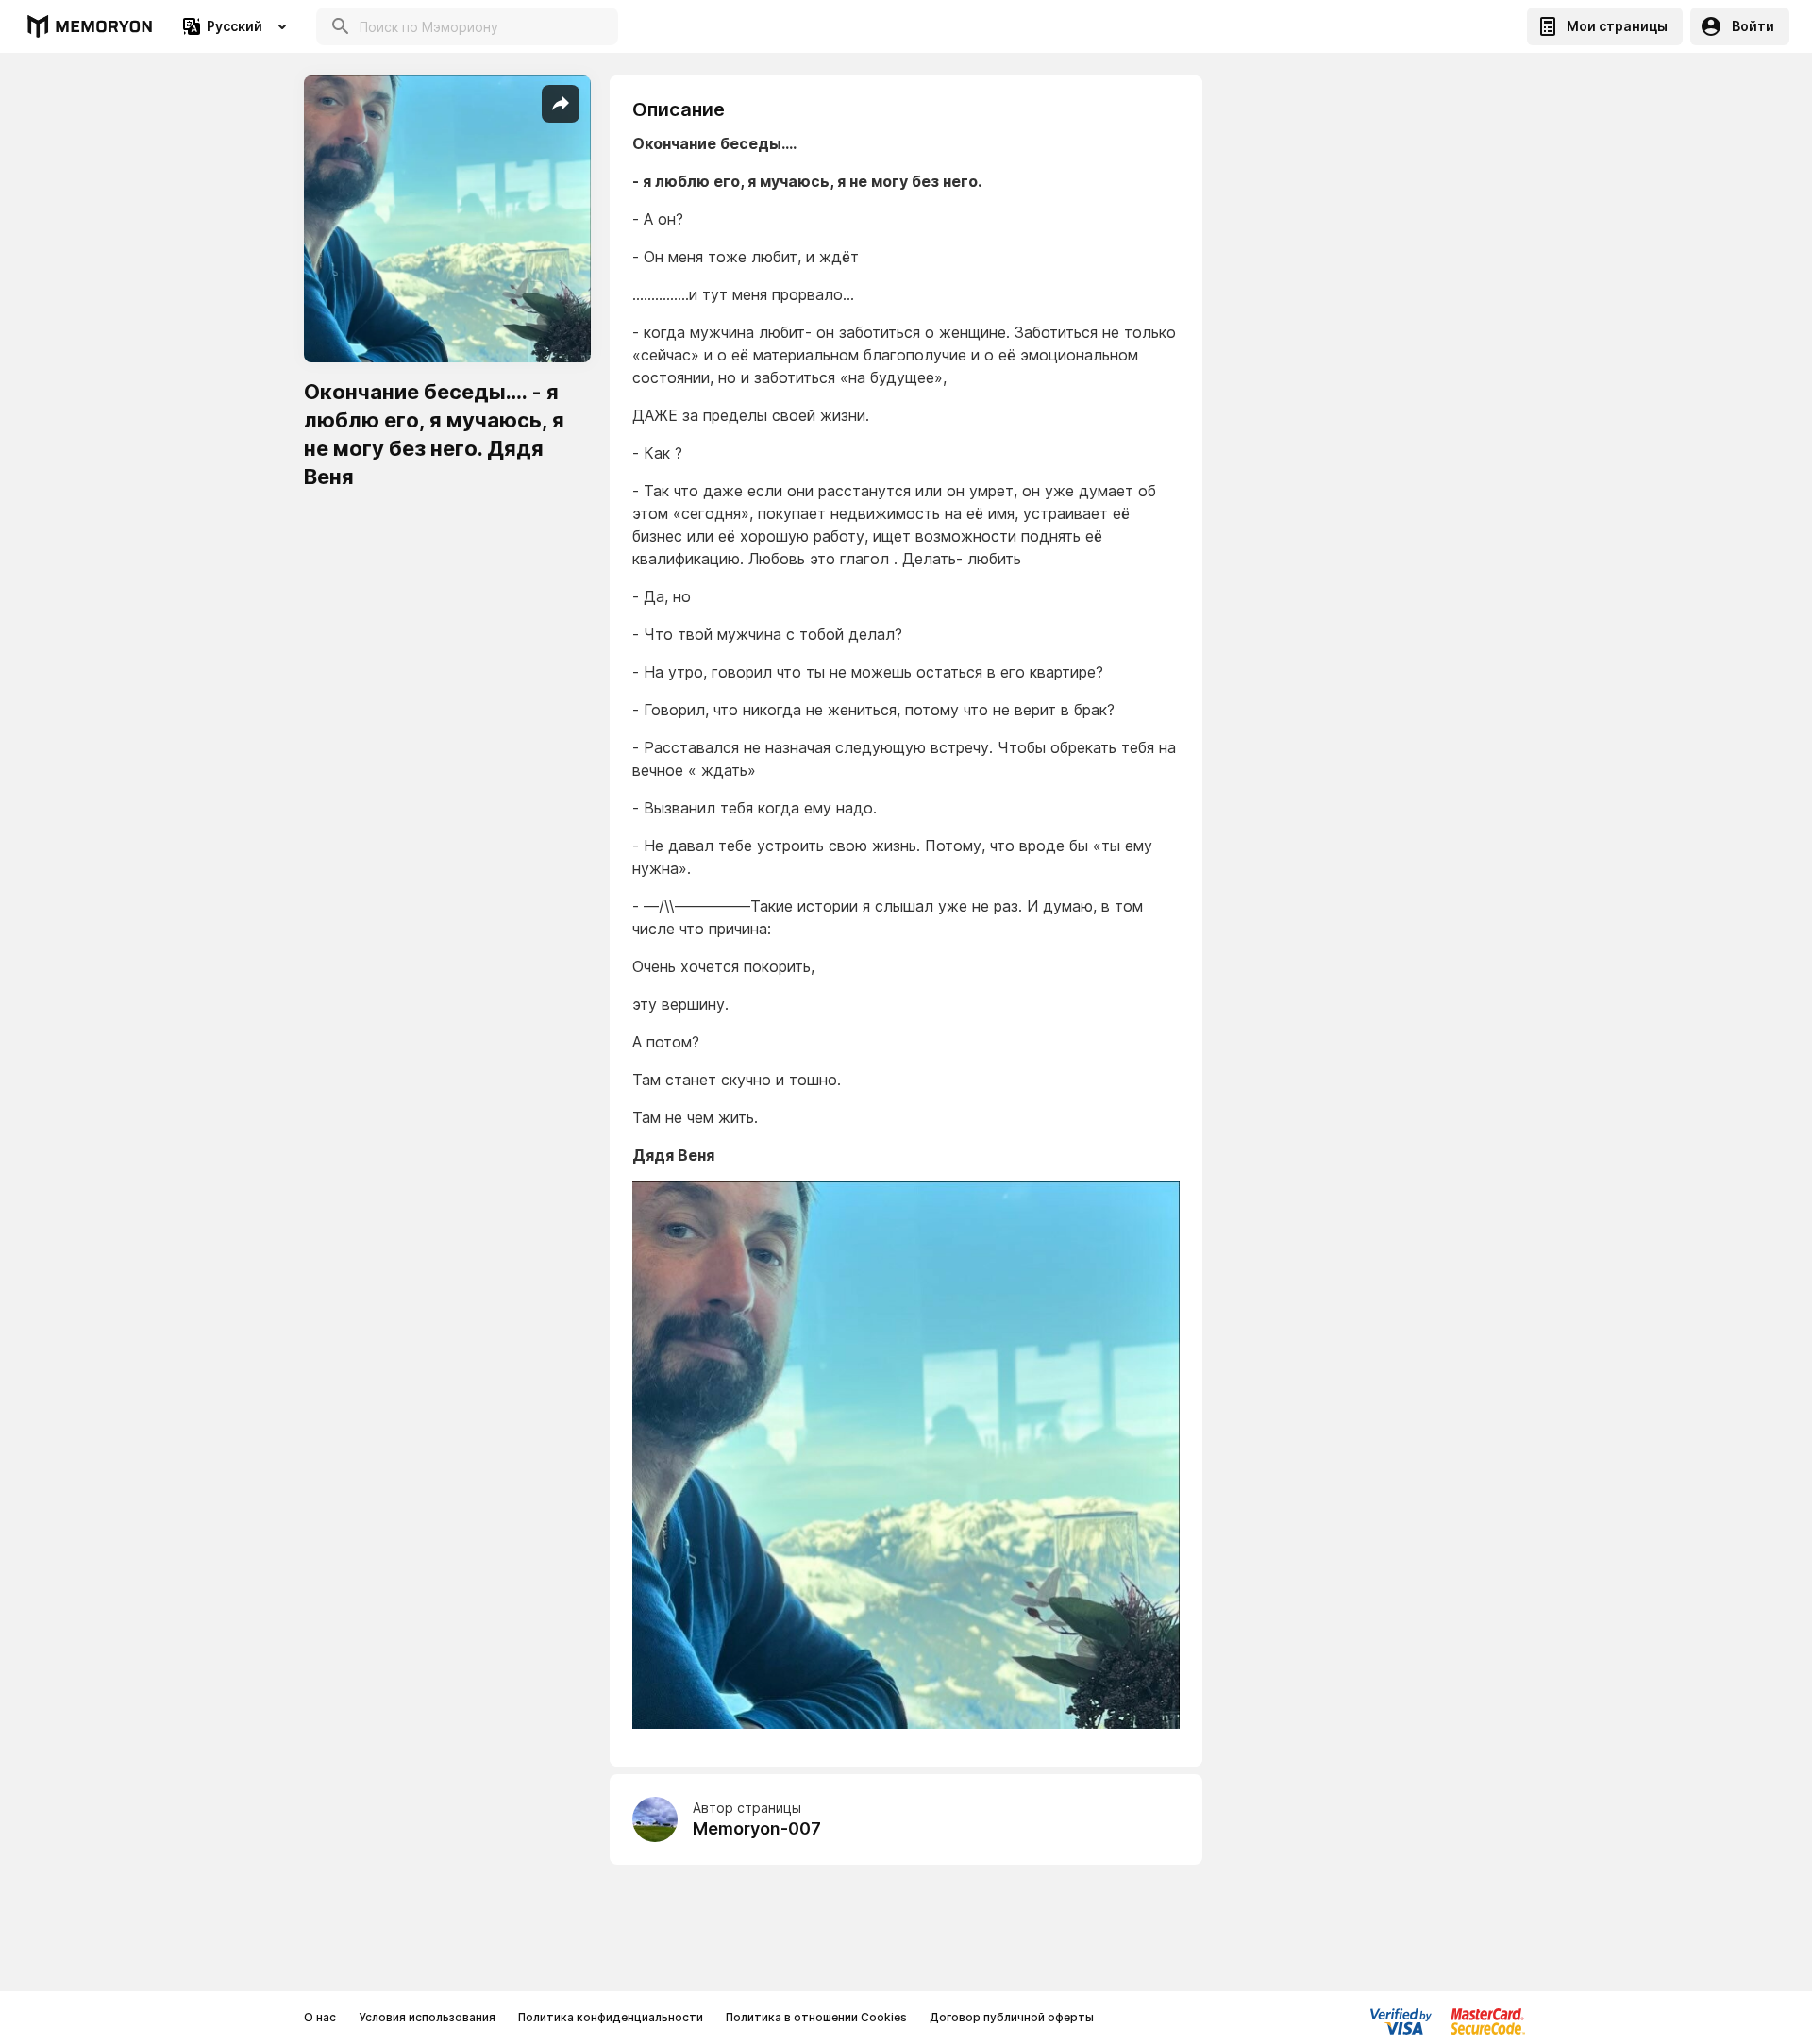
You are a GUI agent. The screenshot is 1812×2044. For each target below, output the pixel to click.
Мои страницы (1617, 26)
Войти (1753, 26)
